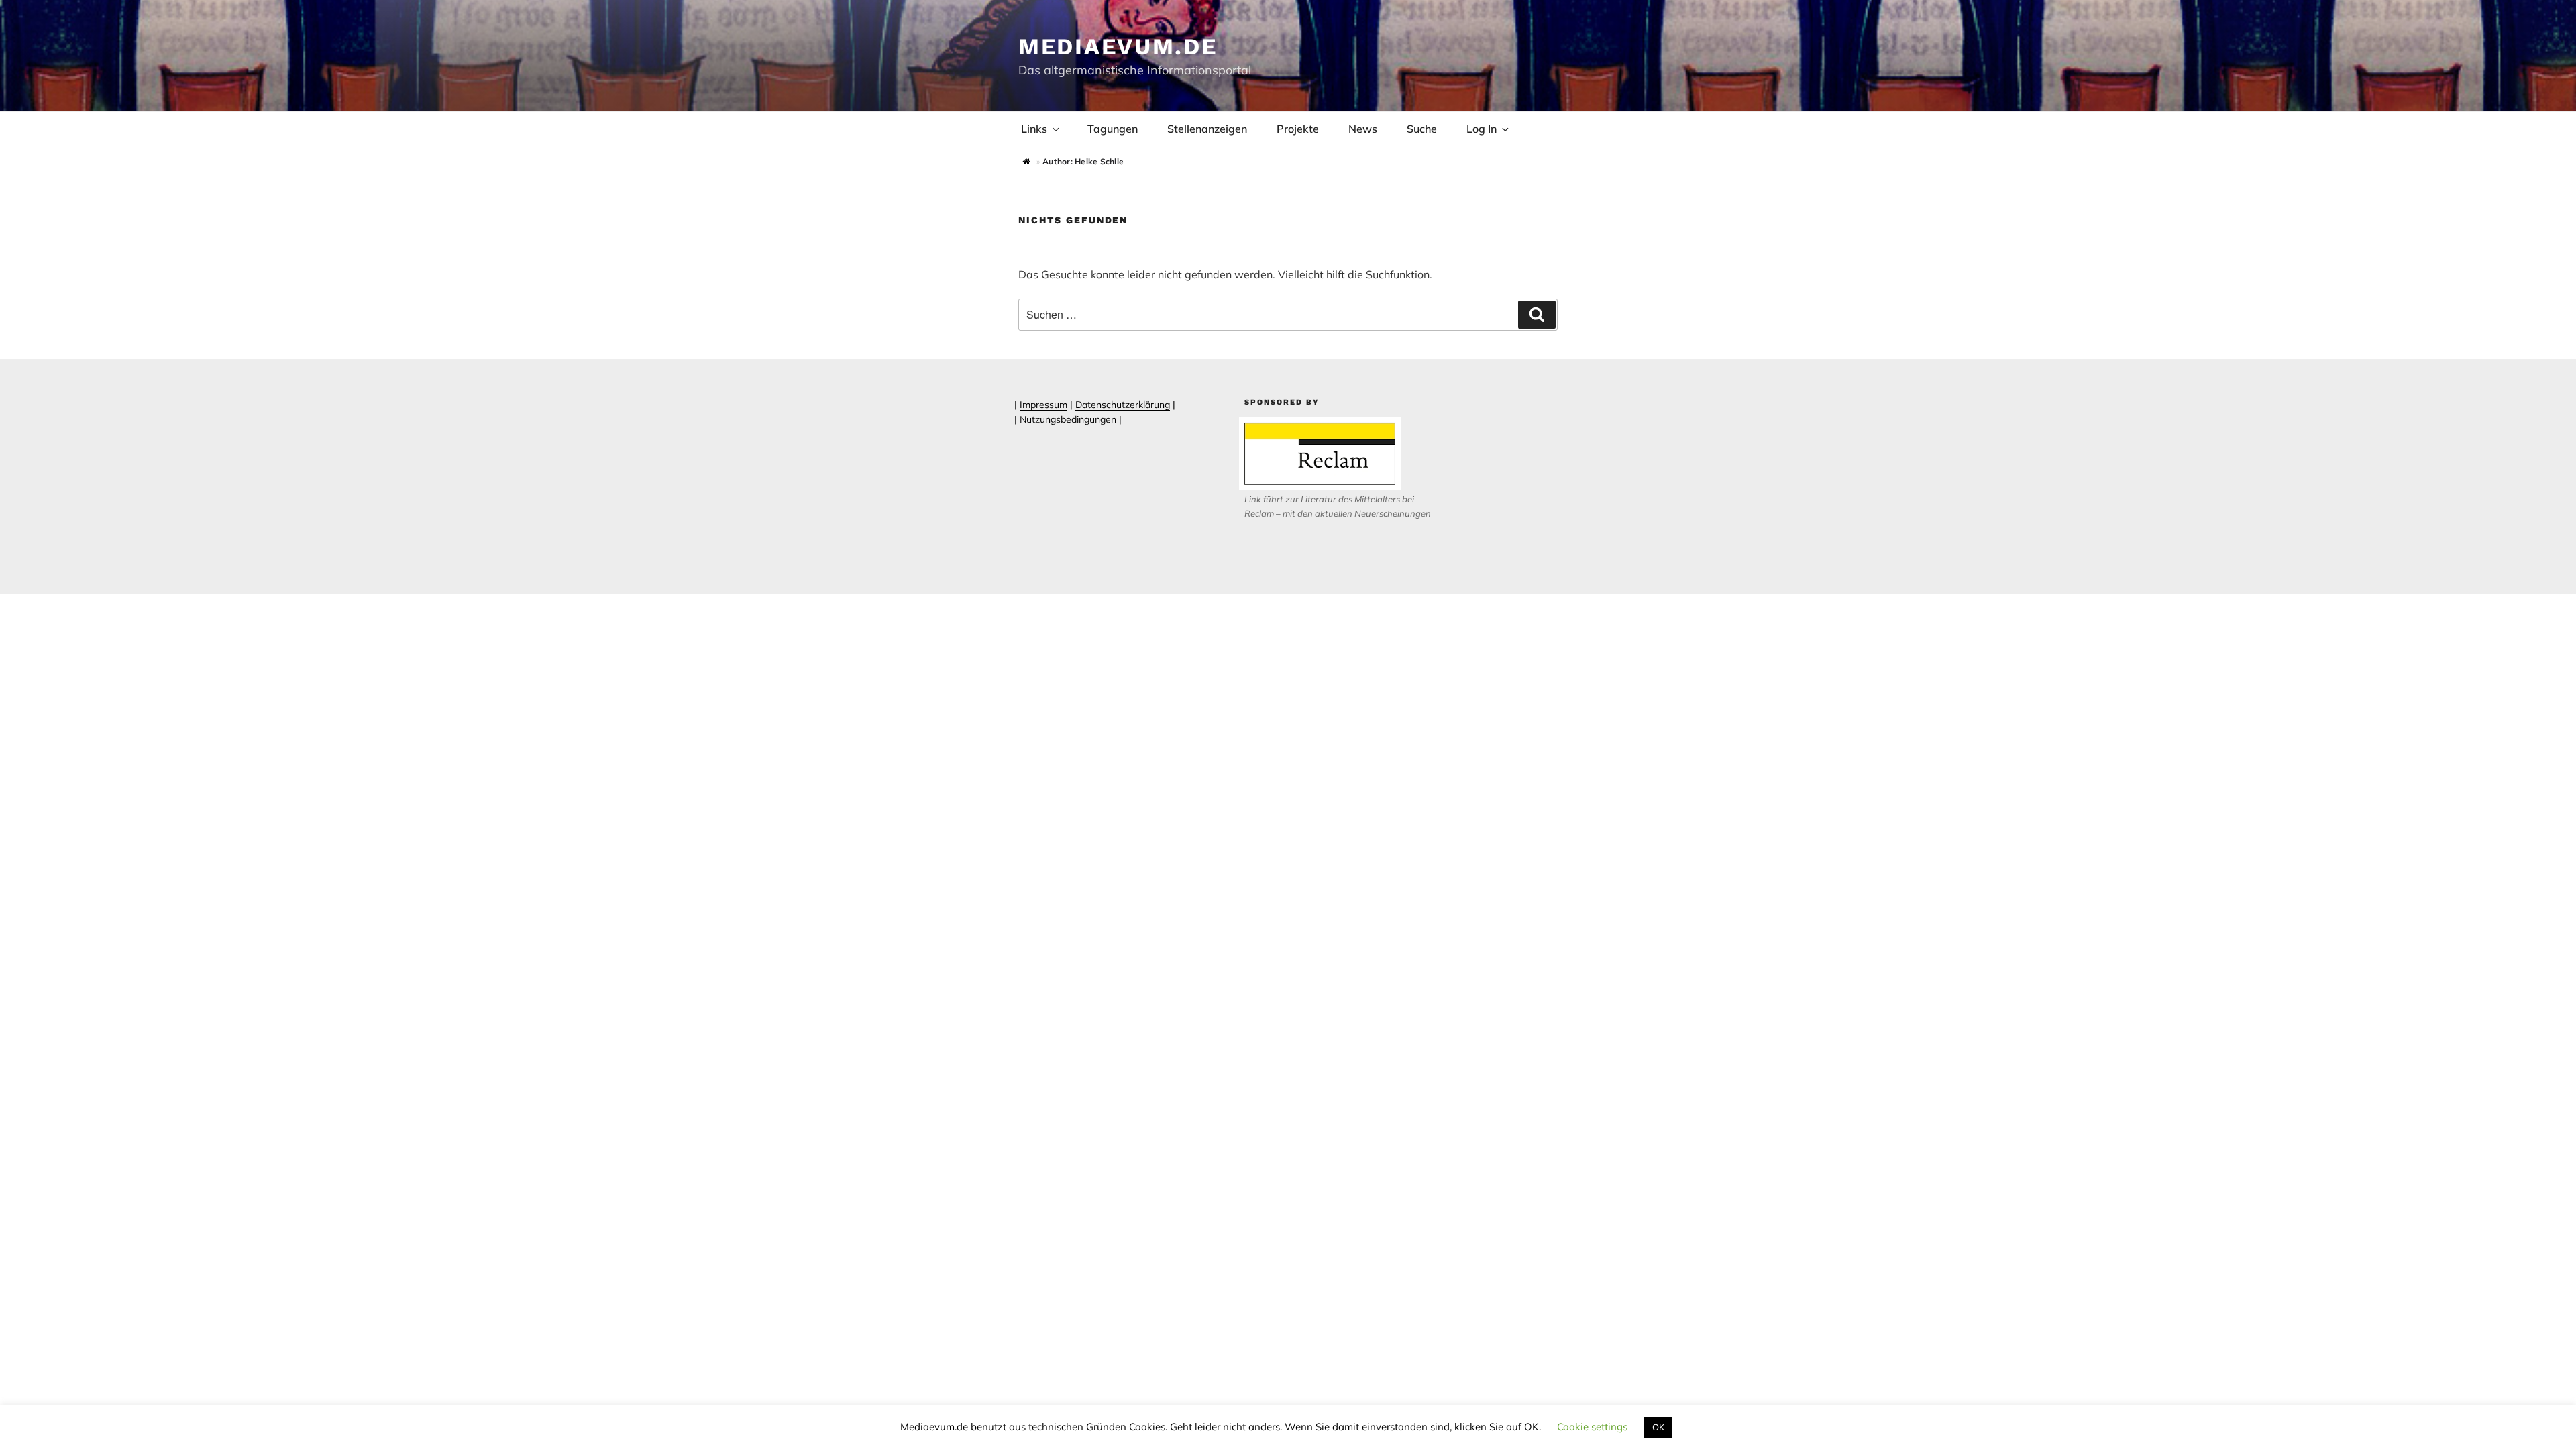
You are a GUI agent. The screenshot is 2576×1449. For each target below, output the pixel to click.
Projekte (1298, 129)
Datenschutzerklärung (1123, 405)
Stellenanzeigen (1207, 129)
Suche (1422, 129)
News (1363, 129)
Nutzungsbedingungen (1068, 419)
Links (1034, 129)
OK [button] (1658, 1427)
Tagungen (1113, 129)
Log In (1482, 129)
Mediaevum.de (1118, 46)
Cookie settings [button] (1592, 1427)
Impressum (1043, 405)
